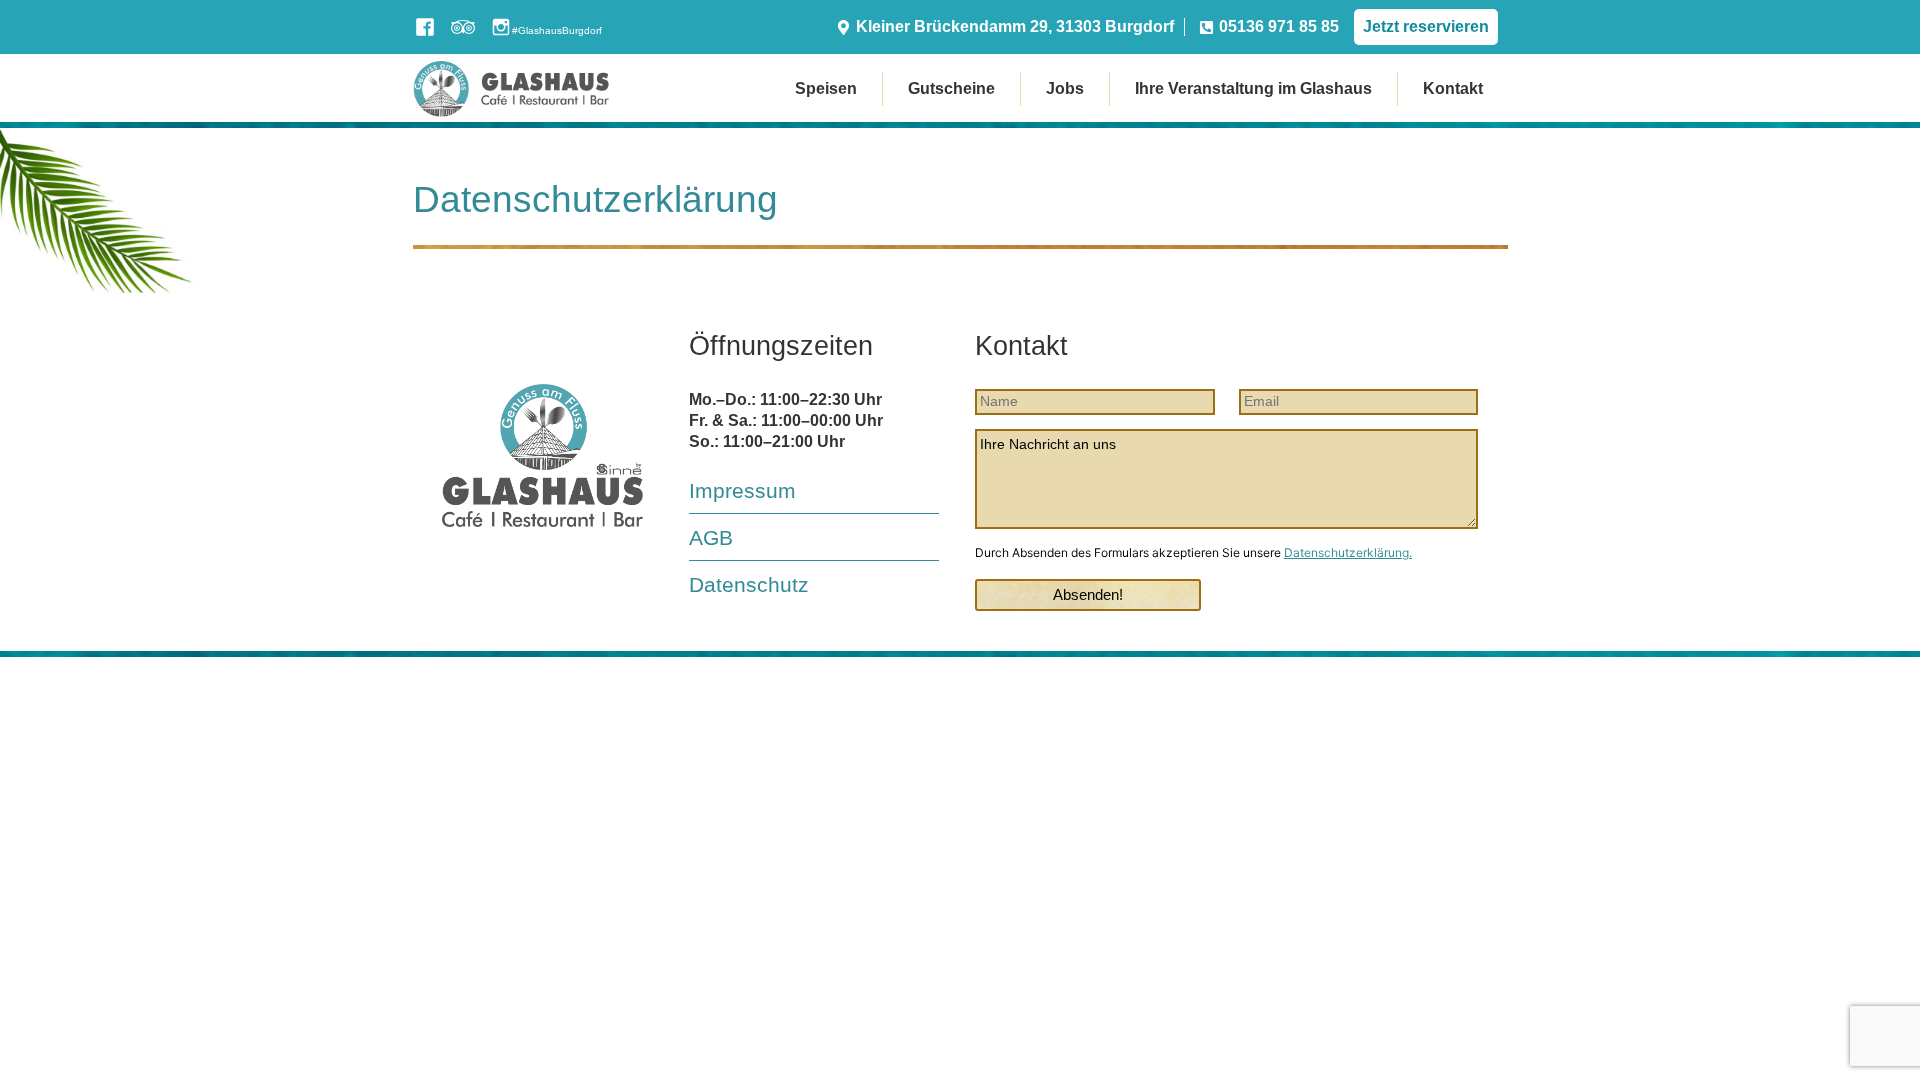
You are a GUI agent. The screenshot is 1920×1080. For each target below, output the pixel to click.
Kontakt (1453, 88)
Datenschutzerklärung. (1348, 552)
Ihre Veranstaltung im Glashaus (1253, 88)
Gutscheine (951, 88)
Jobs (1065, 88)
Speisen (826, 88)
